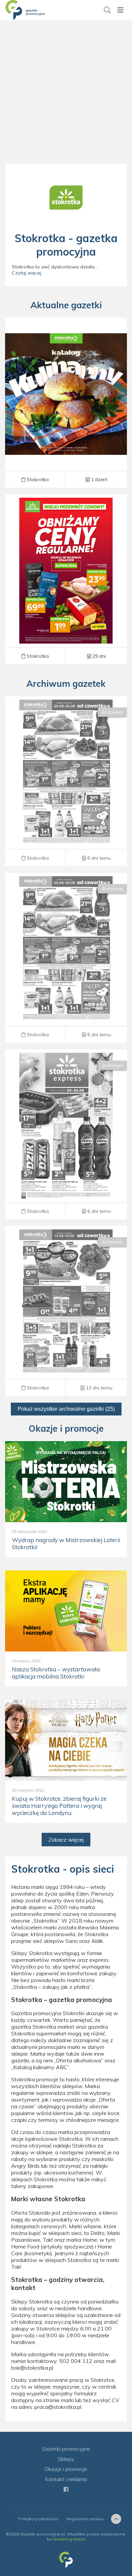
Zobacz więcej (66, 1840)
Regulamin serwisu (85, 2519)
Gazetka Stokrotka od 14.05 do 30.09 (66, 579)
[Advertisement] (66, 100)
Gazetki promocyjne (66, 2449)
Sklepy (66, 2459)
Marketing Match (69, 2539)
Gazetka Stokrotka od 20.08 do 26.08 (66, 781)
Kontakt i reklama (66, 2479)
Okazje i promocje (66, 2469)
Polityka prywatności (38, 2519)
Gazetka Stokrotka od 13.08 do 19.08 (66, 1311)
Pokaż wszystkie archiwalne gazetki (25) (66, 1409)
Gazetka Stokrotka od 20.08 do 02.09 (66, 402)
